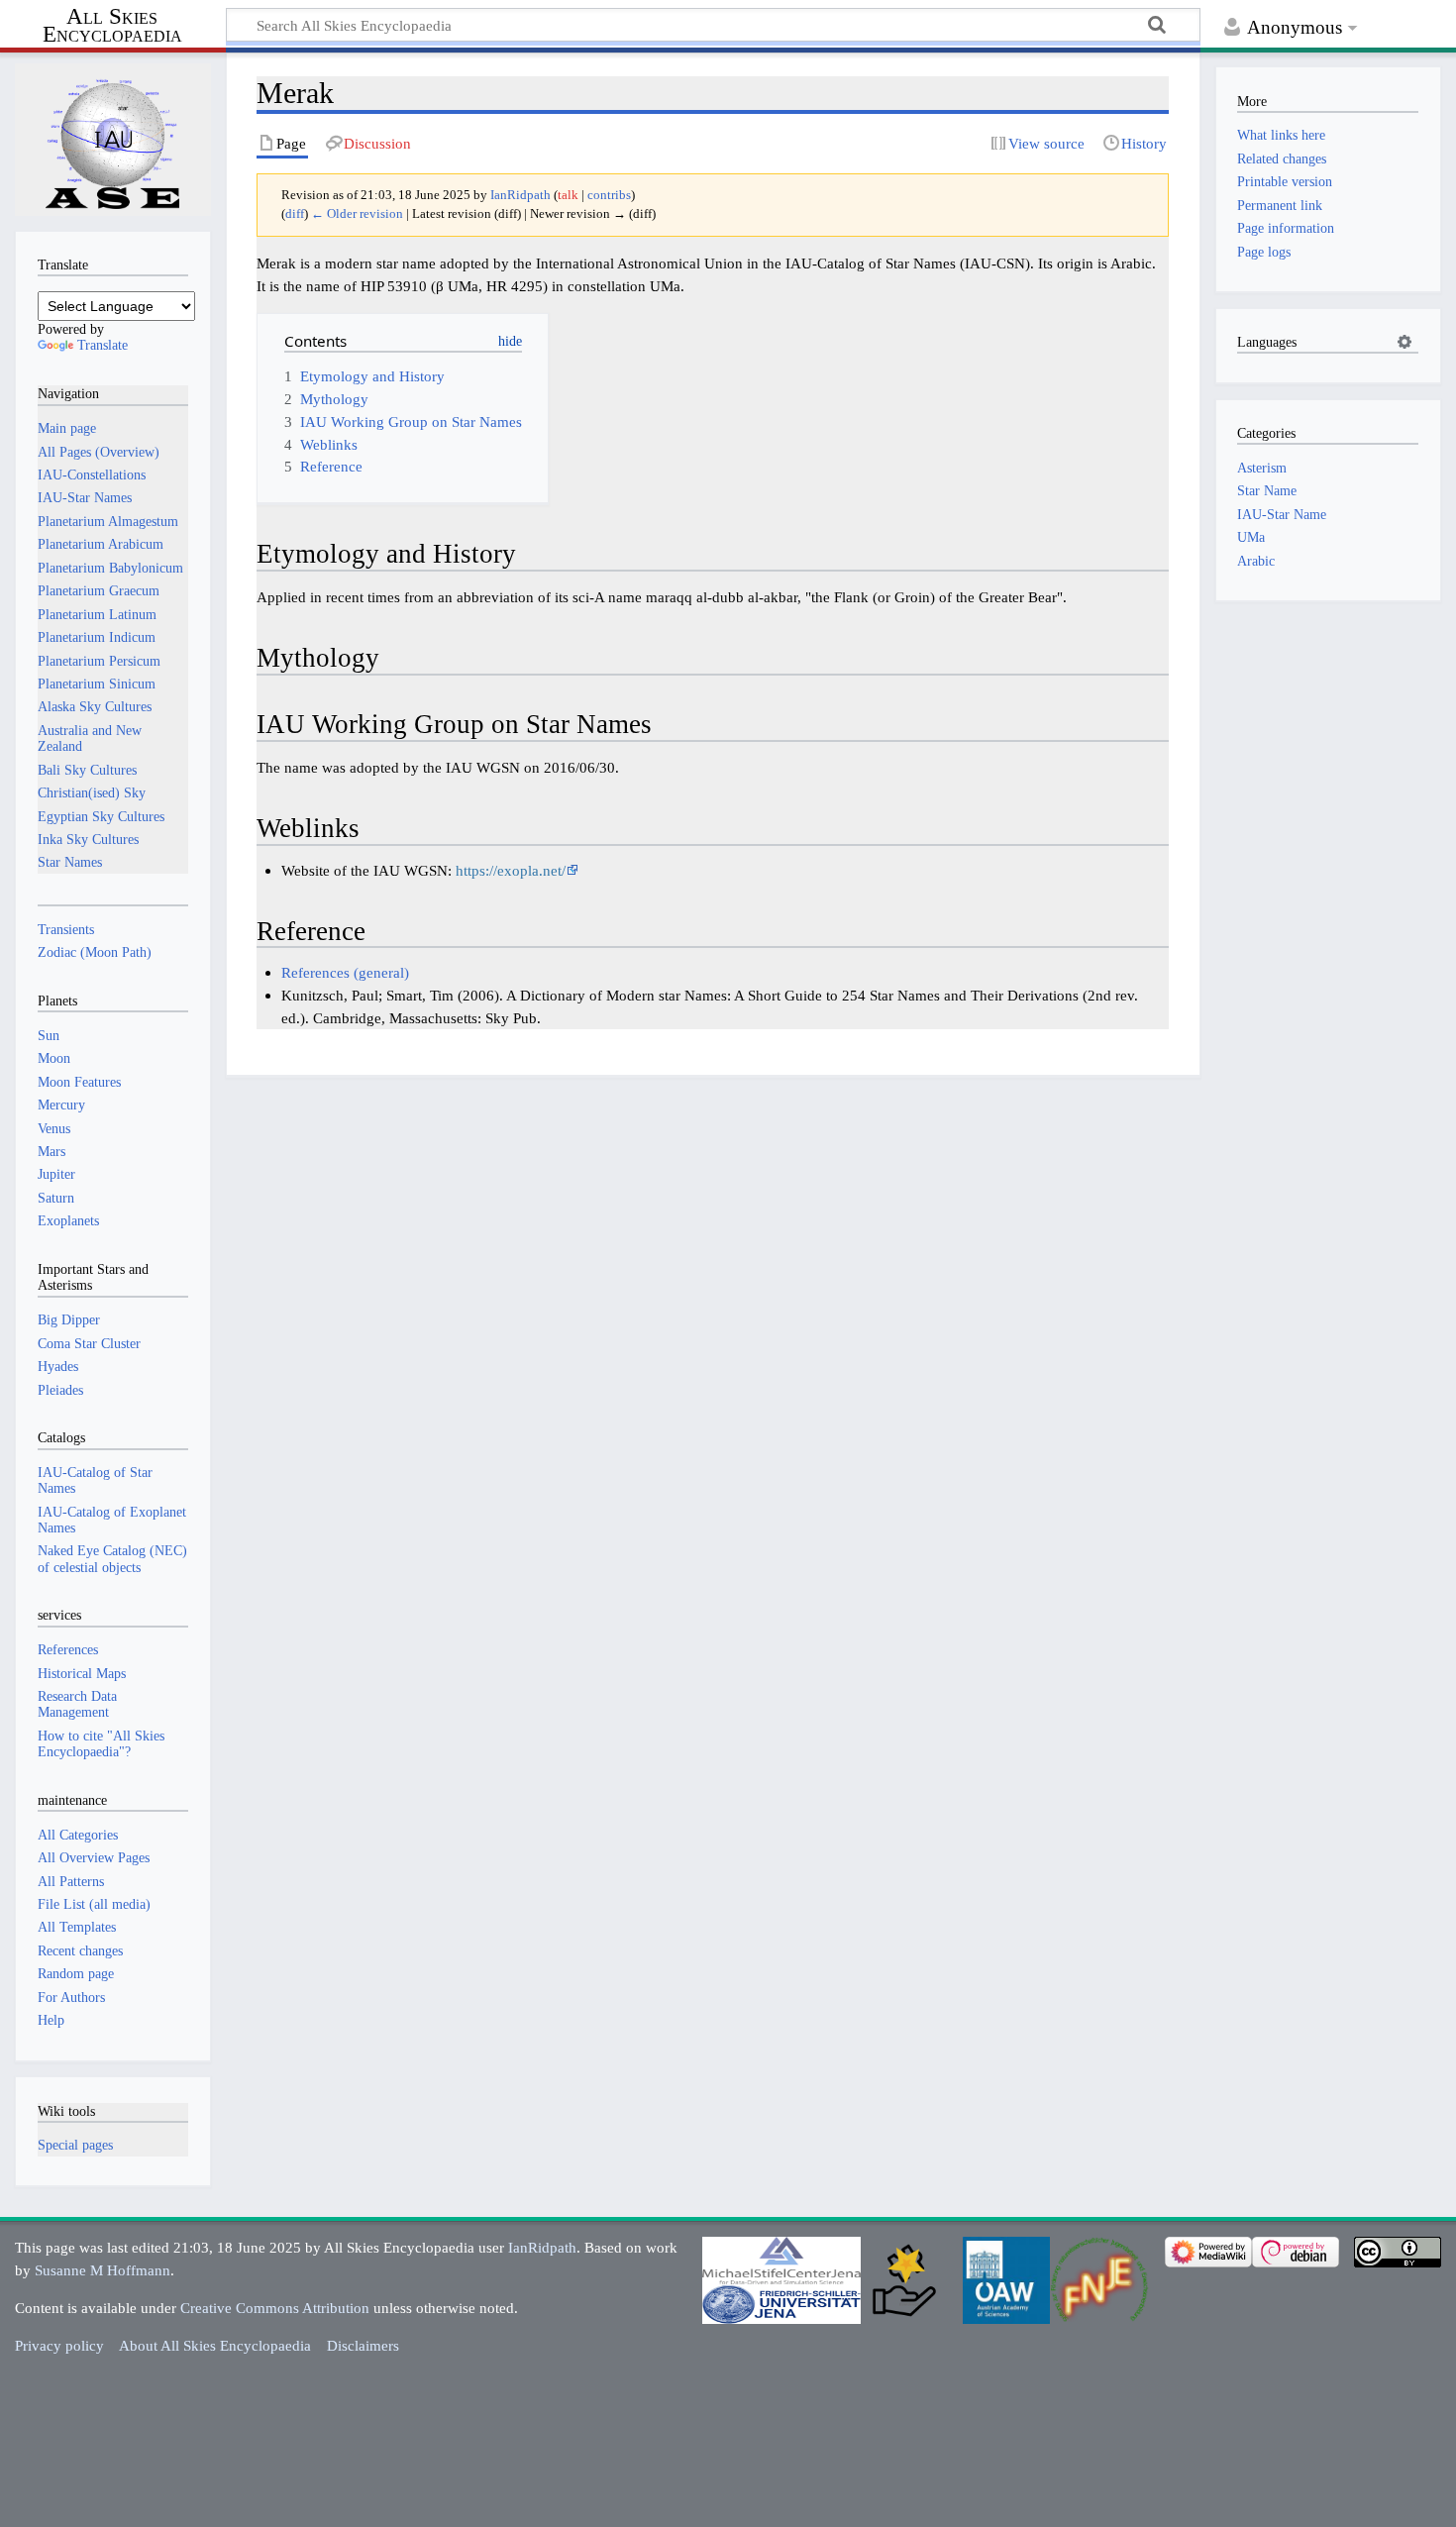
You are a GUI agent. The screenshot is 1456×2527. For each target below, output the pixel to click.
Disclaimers (363, 2345)
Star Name (1267, 490)
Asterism (1262, 468)
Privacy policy (59, 2345)
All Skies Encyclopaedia (112, 26)
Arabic (1256, 561)
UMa (1251, 537)
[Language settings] (1404, 342)
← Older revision (357, 214)
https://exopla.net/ (511, 870)
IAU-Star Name (1282, 514)
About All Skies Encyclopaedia (215, 2345)
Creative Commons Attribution (275, 2308)
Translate (103, 345)
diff (295, 214)
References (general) (345, 972)
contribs (609, 195)
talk (568, 195)
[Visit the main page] (113, 140)
